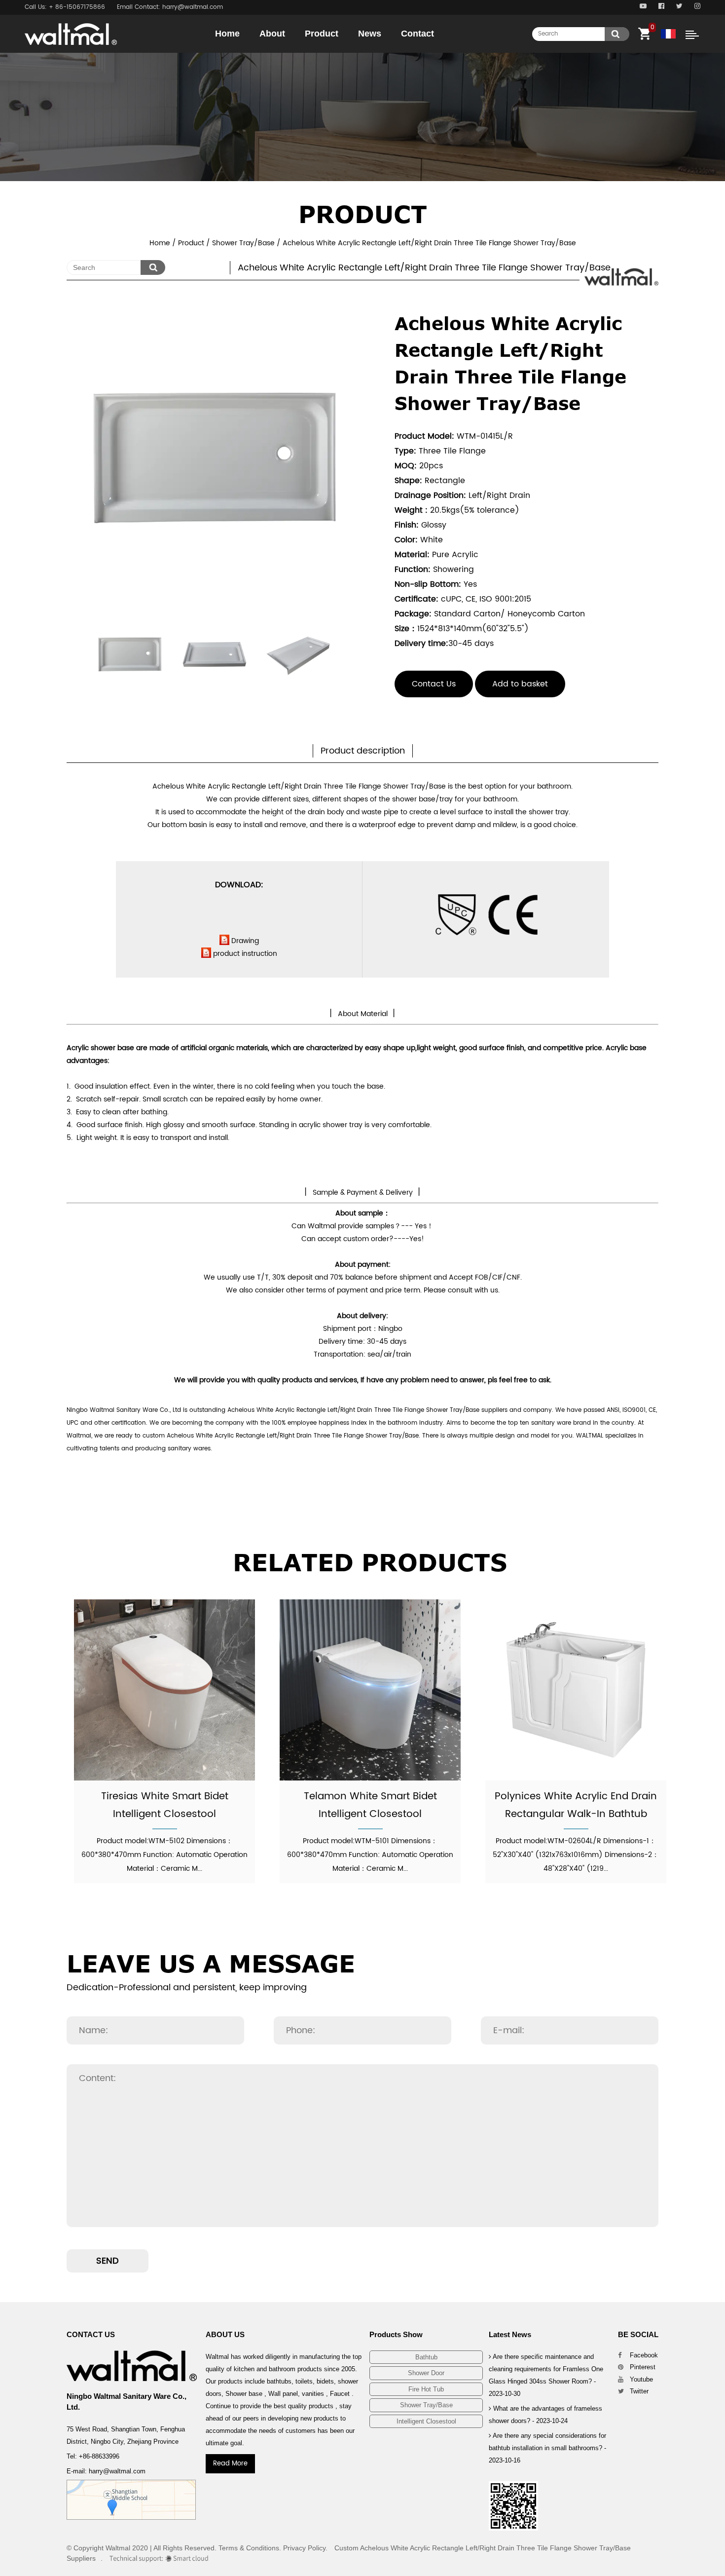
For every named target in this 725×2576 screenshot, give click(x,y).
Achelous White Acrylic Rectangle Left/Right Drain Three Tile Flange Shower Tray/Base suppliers (367, 1410)
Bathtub (344, 52)
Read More (230, 2464)
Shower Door (343, 51)
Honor (299, 52)
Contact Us (434, 684)
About (272, 34)
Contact (417, 34)
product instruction (245, 954)
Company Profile (297, 51)
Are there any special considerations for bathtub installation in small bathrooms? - (547, 2448)
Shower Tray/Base (243, 243)
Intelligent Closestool (426, 2421)
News (370, 34)
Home (227, 34)
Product (322, 34)
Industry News (395, 51)
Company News (398, 52)
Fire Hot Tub (426, 2389)
